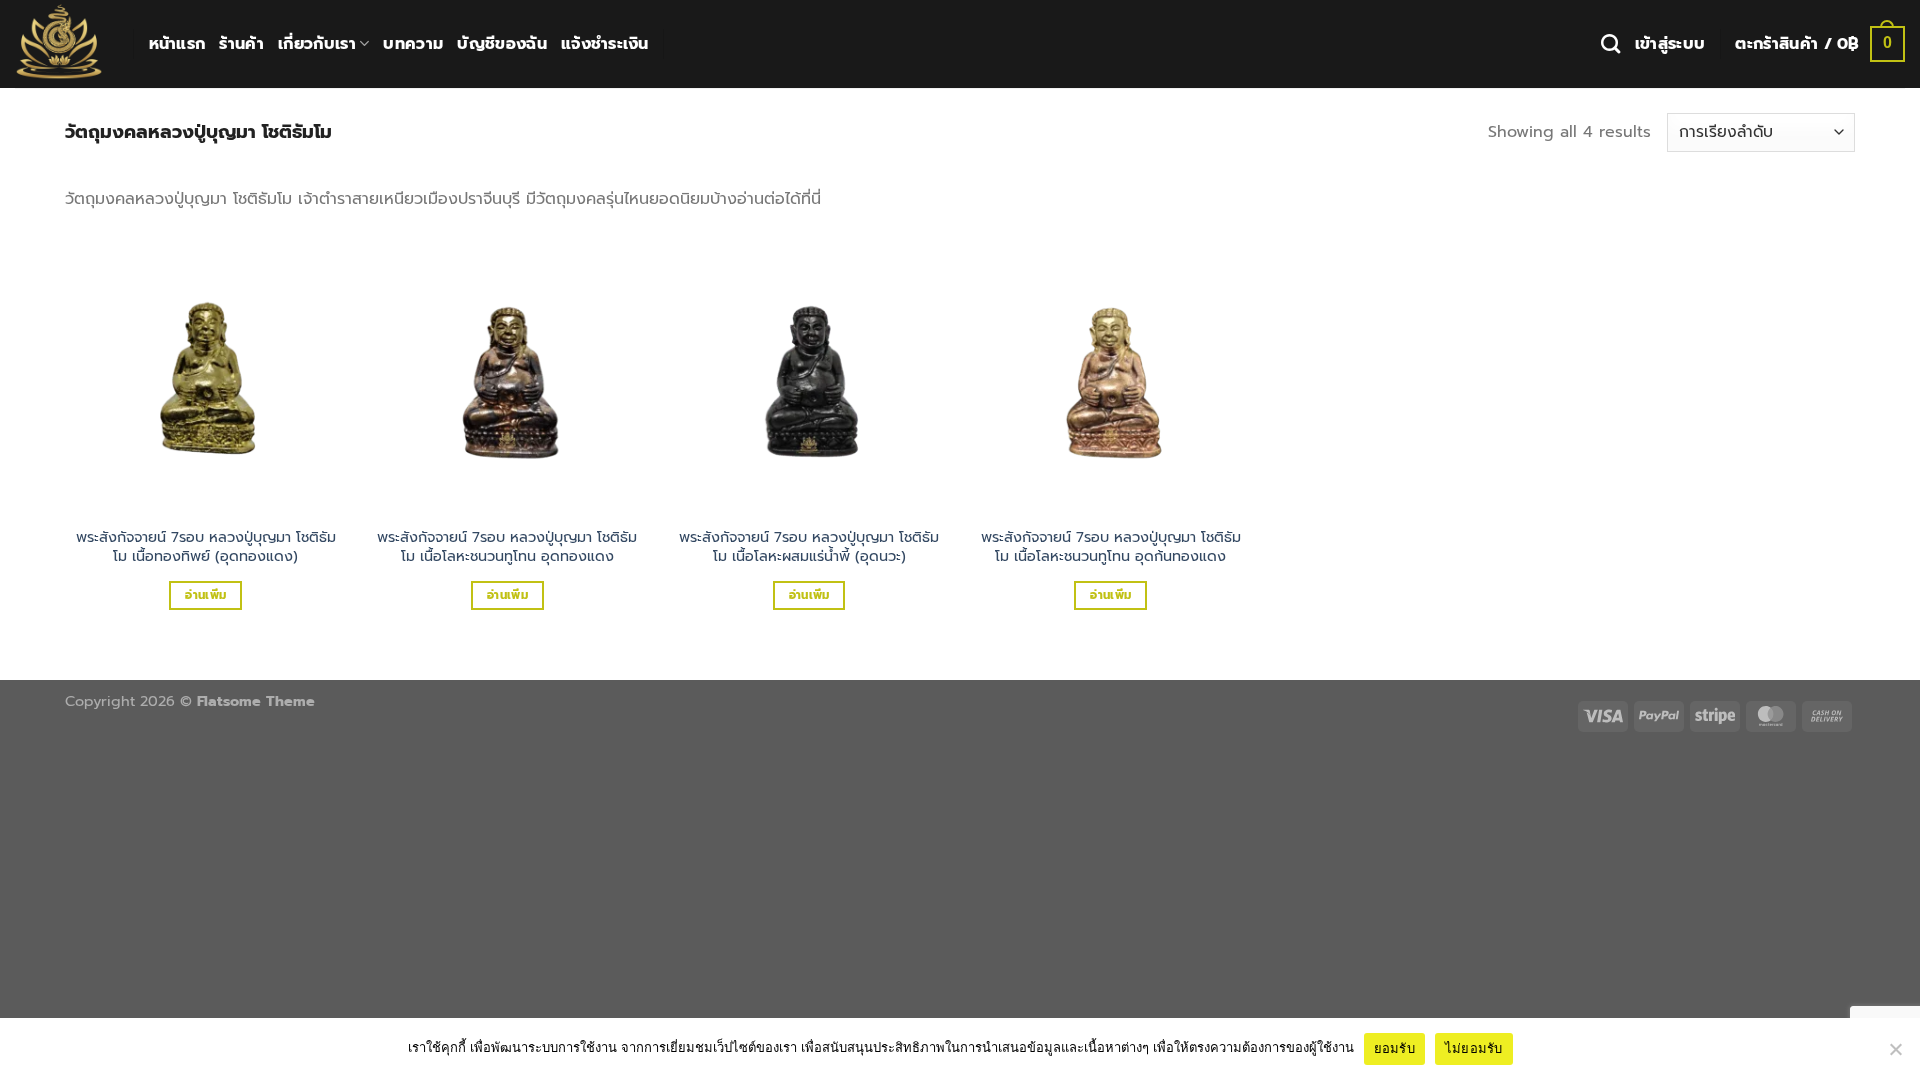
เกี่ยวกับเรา (317, 44)
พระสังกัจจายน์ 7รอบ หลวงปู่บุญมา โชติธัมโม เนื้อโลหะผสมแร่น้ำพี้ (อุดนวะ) (809, 546)
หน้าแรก (177, 44)
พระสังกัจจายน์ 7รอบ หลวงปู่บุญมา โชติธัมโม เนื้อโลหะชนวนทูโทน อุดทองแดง (507, 546)
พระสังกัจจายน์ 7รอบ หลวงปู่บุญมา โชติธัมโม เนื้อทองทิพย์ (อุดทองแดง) (206, 546)
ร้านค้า (241, 44)
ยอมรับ (1394, 1048)
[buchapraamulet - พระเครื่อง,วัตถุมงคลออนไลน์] (59, 44)
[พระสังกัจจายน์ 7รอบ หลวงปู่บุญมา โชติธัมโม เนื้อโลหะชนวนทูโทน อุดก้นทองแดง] (1111, 374)
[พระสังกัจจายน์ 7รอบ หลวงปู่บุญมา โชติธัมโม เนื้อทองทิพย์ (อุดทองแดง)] (206, 374)
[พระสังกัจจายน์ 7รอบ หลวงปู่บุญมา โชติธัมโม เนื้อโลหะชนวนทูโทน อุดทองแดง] (507, 374)
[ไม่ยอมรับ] (1895, 1055)
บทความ (413, 44)
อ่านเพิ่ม (205, 595)
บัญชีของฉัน (502, 44)
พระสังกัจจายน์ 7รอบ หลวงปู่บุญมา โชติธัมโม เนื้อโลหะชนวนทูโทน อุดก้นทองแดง (1111, 546)
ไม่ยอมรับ (1474, 1048)
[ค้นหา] (1610, 43)
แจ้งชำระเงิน (605, 44)
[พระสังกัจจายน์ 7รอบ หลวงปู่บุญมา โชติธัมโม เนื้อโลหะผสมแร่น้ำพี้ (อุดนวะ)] (809, 374)
